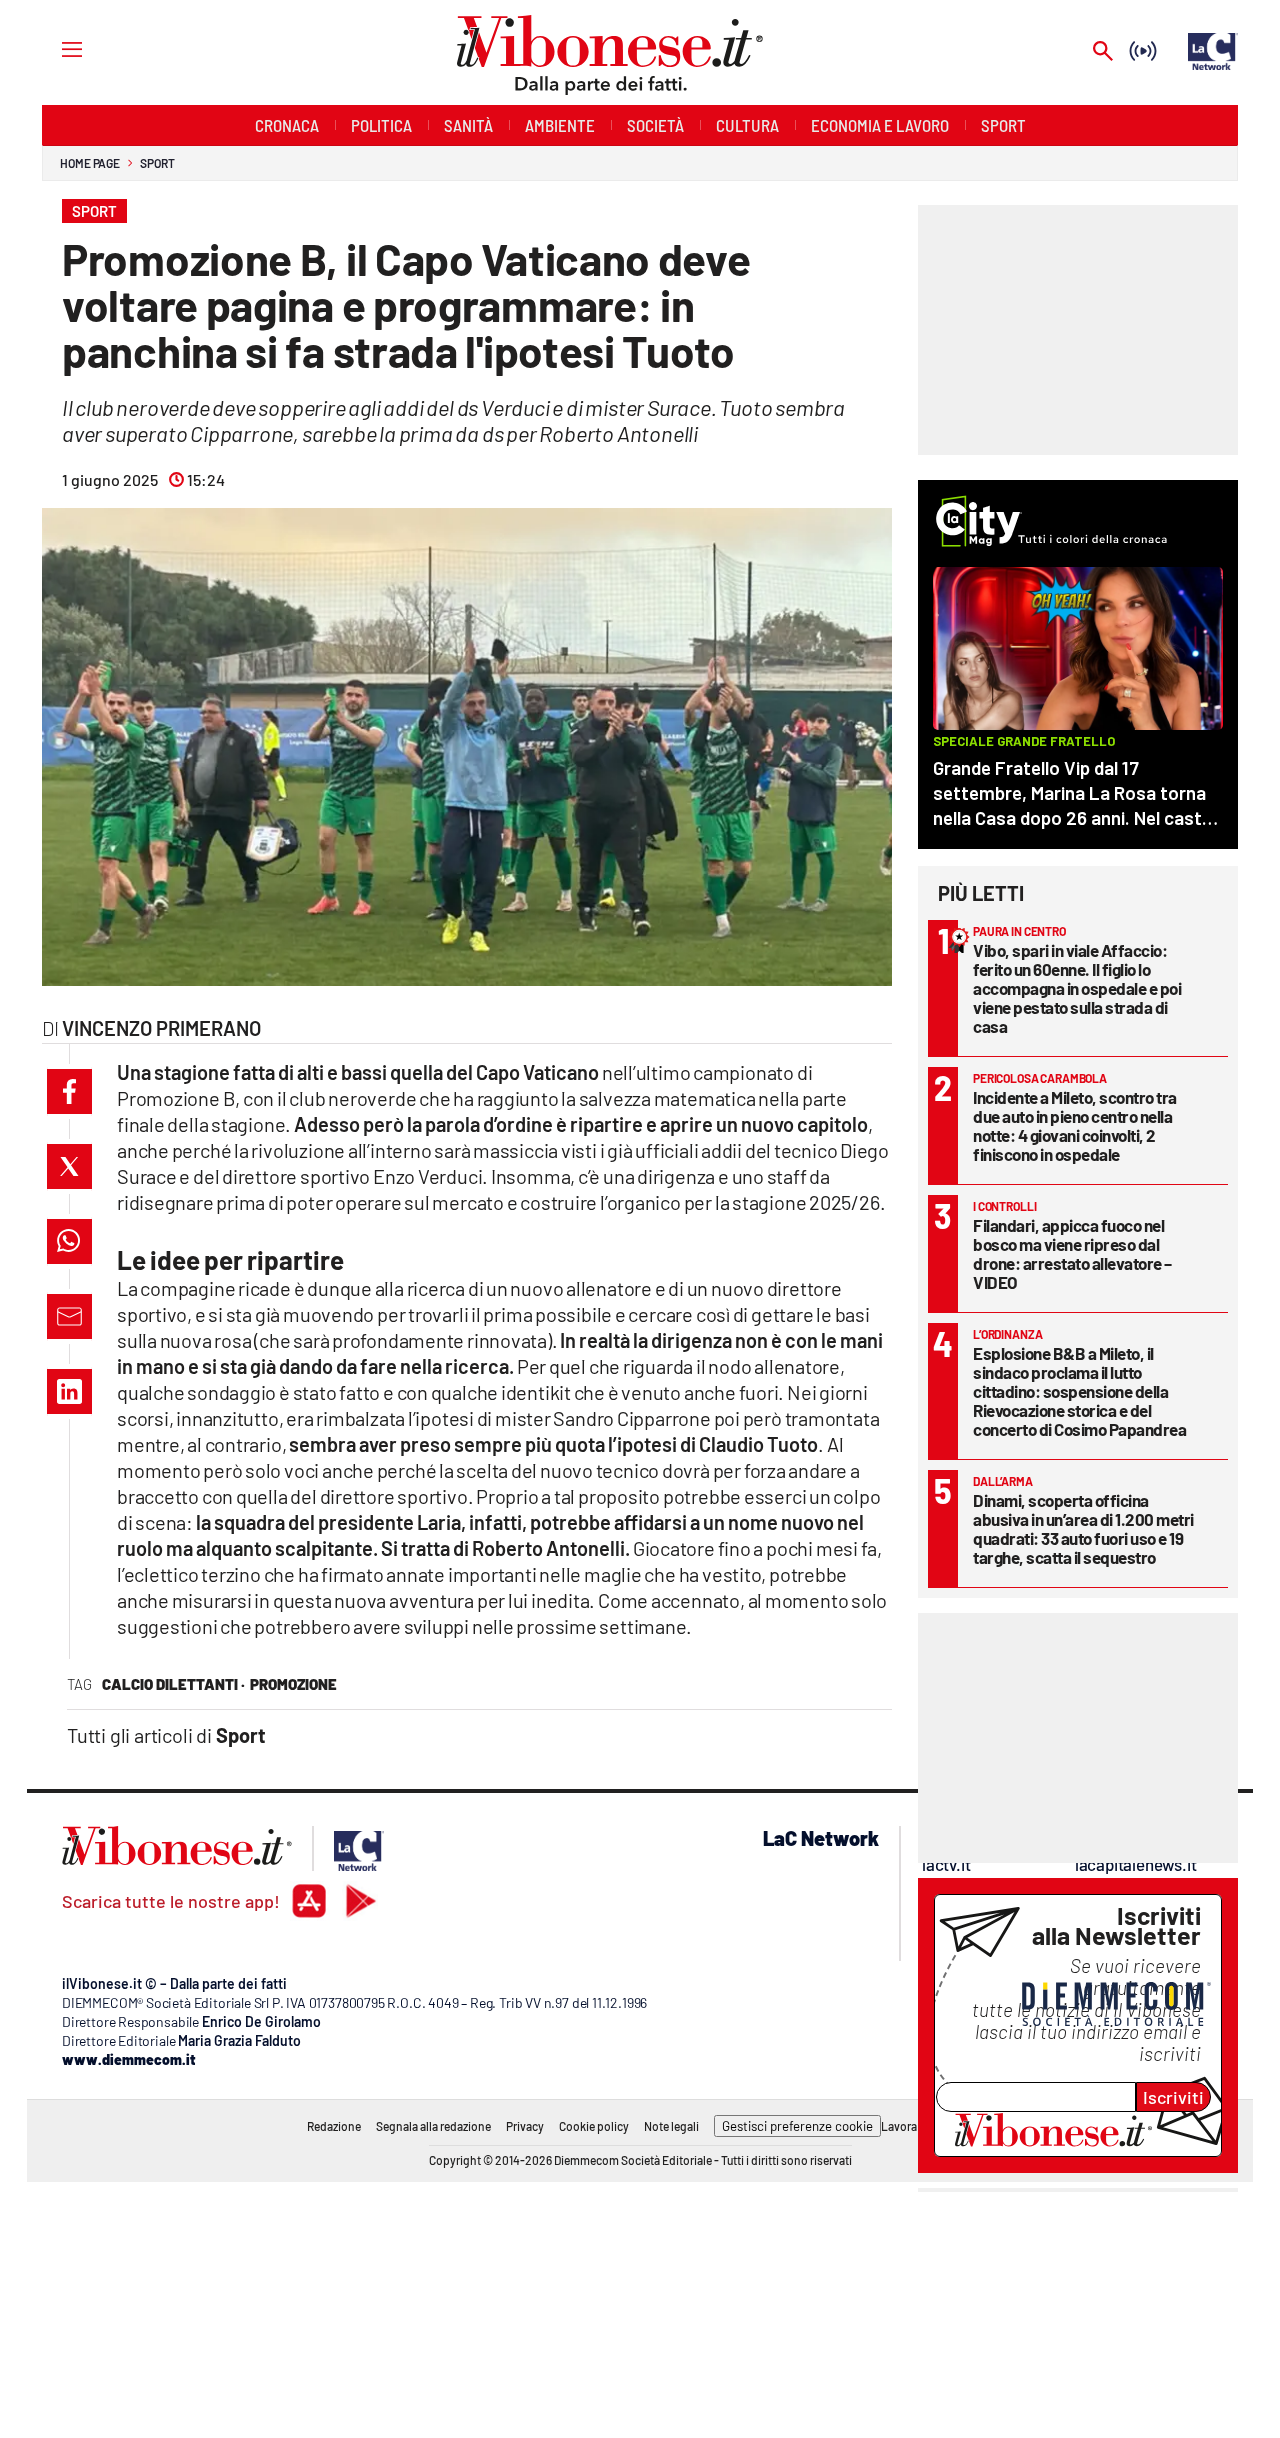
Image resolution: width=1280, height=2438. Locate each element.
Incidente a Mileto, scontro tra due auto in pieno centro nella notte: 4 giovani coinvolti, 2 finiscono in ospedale (1075, 1125)
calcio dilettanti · (173, 1684)
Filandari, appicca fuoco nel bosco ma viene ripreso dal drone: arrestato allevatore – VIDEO (1072, 1253)
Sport (157, 163)
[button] (69, 1091)
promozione (293, 1684)
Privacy (525, 2126)
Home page (90, 163)
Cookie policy (594, 2126)
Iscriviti (1173, 2097)
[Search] (1103, 52)
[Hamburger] (53, 48)
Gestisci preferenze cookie (797, 2126)
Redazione (334, 2126)
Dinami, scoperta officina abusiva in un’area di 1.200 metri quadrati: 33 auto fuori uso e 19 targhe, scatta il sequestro (1083, 1528)
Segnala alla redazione (433, 2126)
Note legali (671, 2126)
